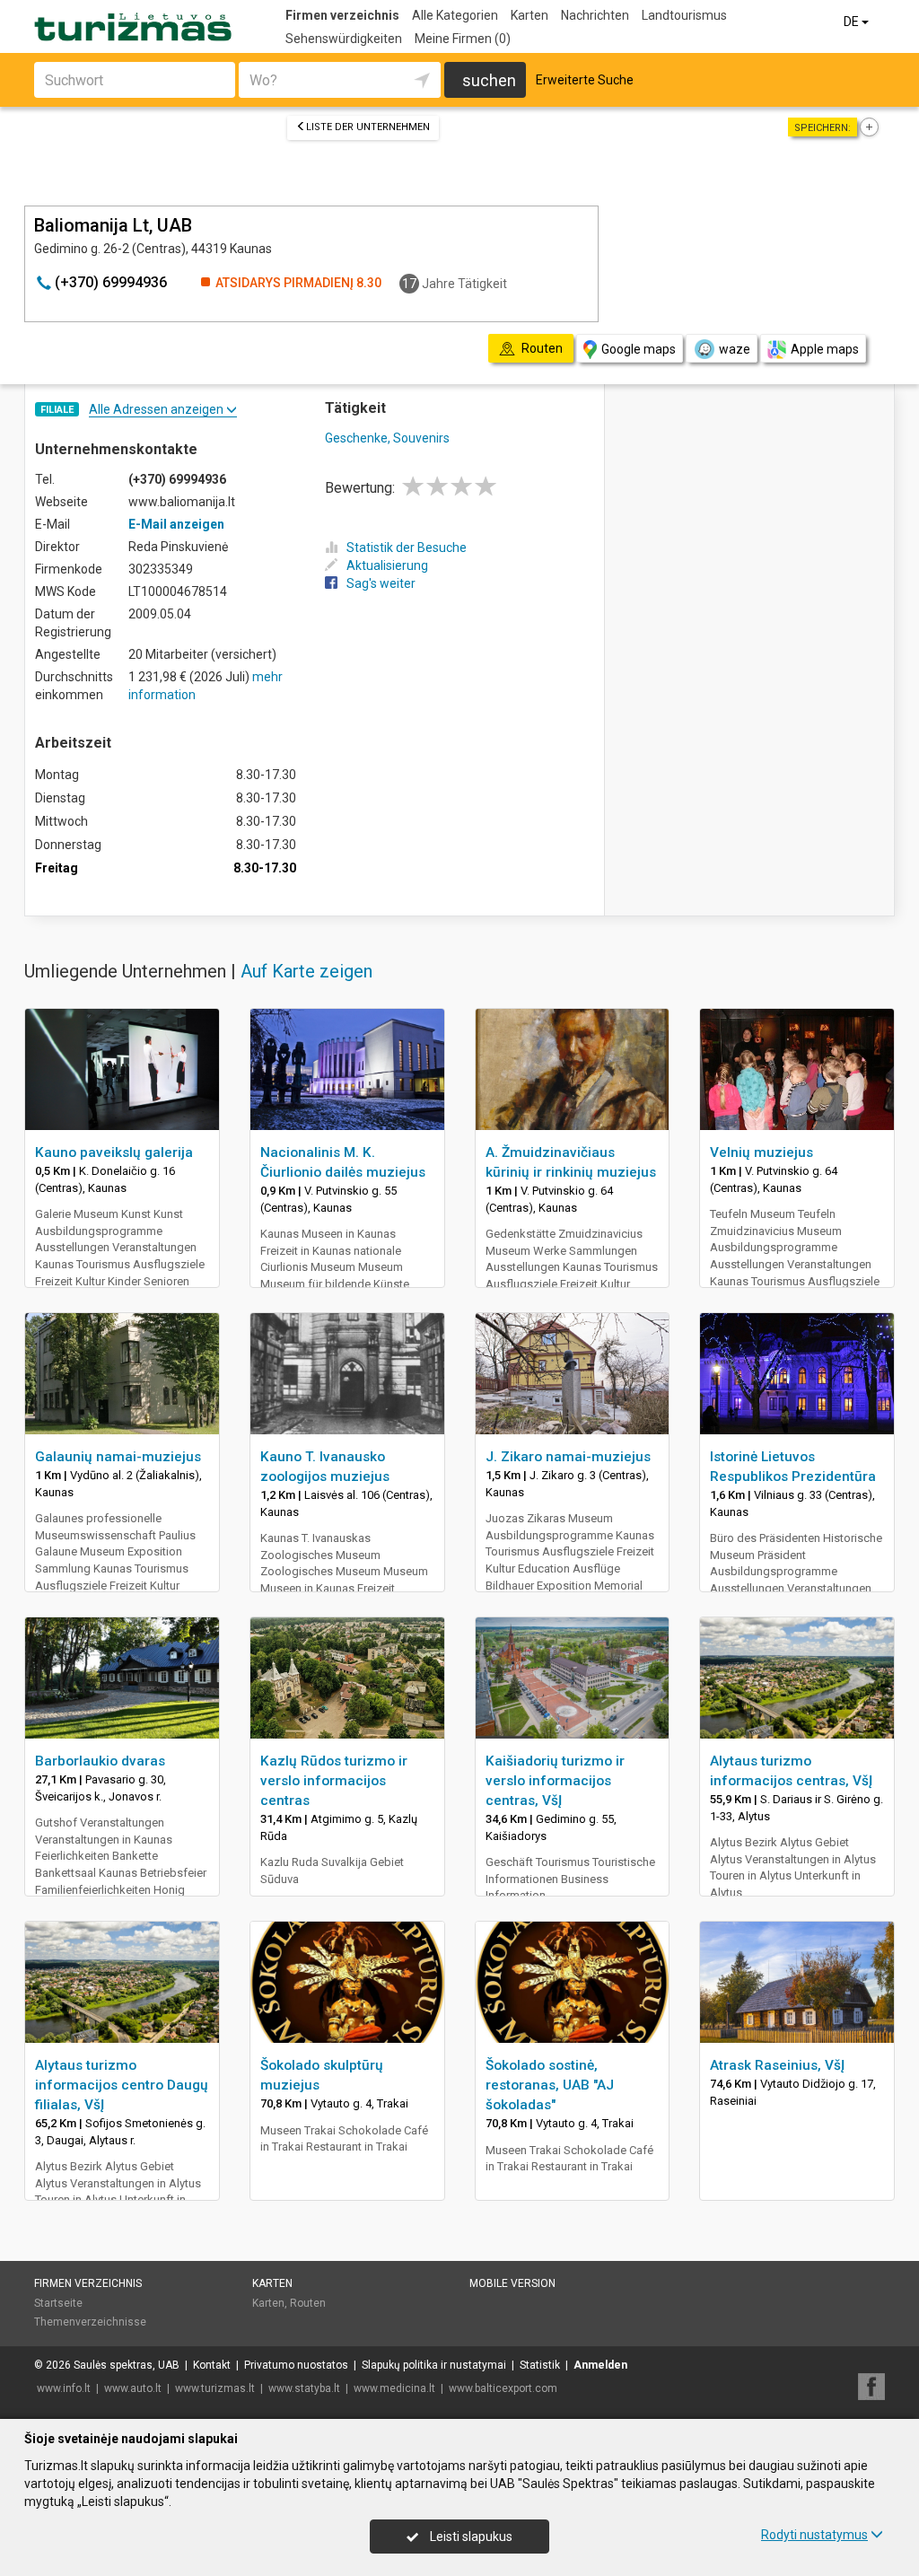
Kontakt (212, 2365)
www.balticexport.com (503, 2388)
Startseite (58, 2303)
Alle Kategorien (455, 15)
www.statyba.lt (304, 2388)
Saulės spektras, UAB (127, 2365)
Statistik (540, 2365)
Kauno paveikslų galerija (114, 1152)
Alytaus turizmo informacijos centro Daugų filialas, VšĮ (122, 2085)
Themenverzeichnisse (90, 2322)
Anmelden (600, 2365)
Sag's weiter (381, 583)
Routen (308, 2303)
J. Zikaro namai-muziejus (568, 1457)
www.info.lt (64, 2388)
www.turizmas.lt (215, 2388)
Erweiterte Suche (585, 80)
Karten (530, 15)
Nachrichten (595, 15)
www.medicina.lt (394, 2388)
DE (853, 22)
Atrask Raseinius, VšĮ (777, 2065)
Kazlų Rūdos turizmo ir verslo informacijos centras (334, 1781)
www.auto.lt (133, 2388)
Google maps (639, 349)
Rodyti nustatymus (814, 2535)
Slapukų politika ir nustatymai (434, 2365)
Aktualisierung (387, 565)
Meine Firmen (463, 39)
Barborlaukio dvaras (100, 1761)
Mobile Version (512, 2283)
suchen (489, 80)
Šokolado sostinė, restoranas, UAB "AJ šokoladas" (550, 2085)
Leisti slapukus (470, 2537)
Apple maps (825, 349)
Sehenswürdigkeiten (344, 39)
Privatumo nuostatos (296, 2365)
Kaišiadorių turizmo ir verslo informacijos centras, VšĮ (555, 1781)
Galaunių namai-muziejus (118, 1457)
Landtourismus (684, 15)
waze (735, 349)
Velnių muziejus (761, 1152)
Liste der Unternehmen (368, 127)
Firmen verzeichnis (342, 15)
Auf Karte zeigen (306, 971)
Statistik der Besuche (407, 548)
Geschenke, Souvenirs (387, 438)
